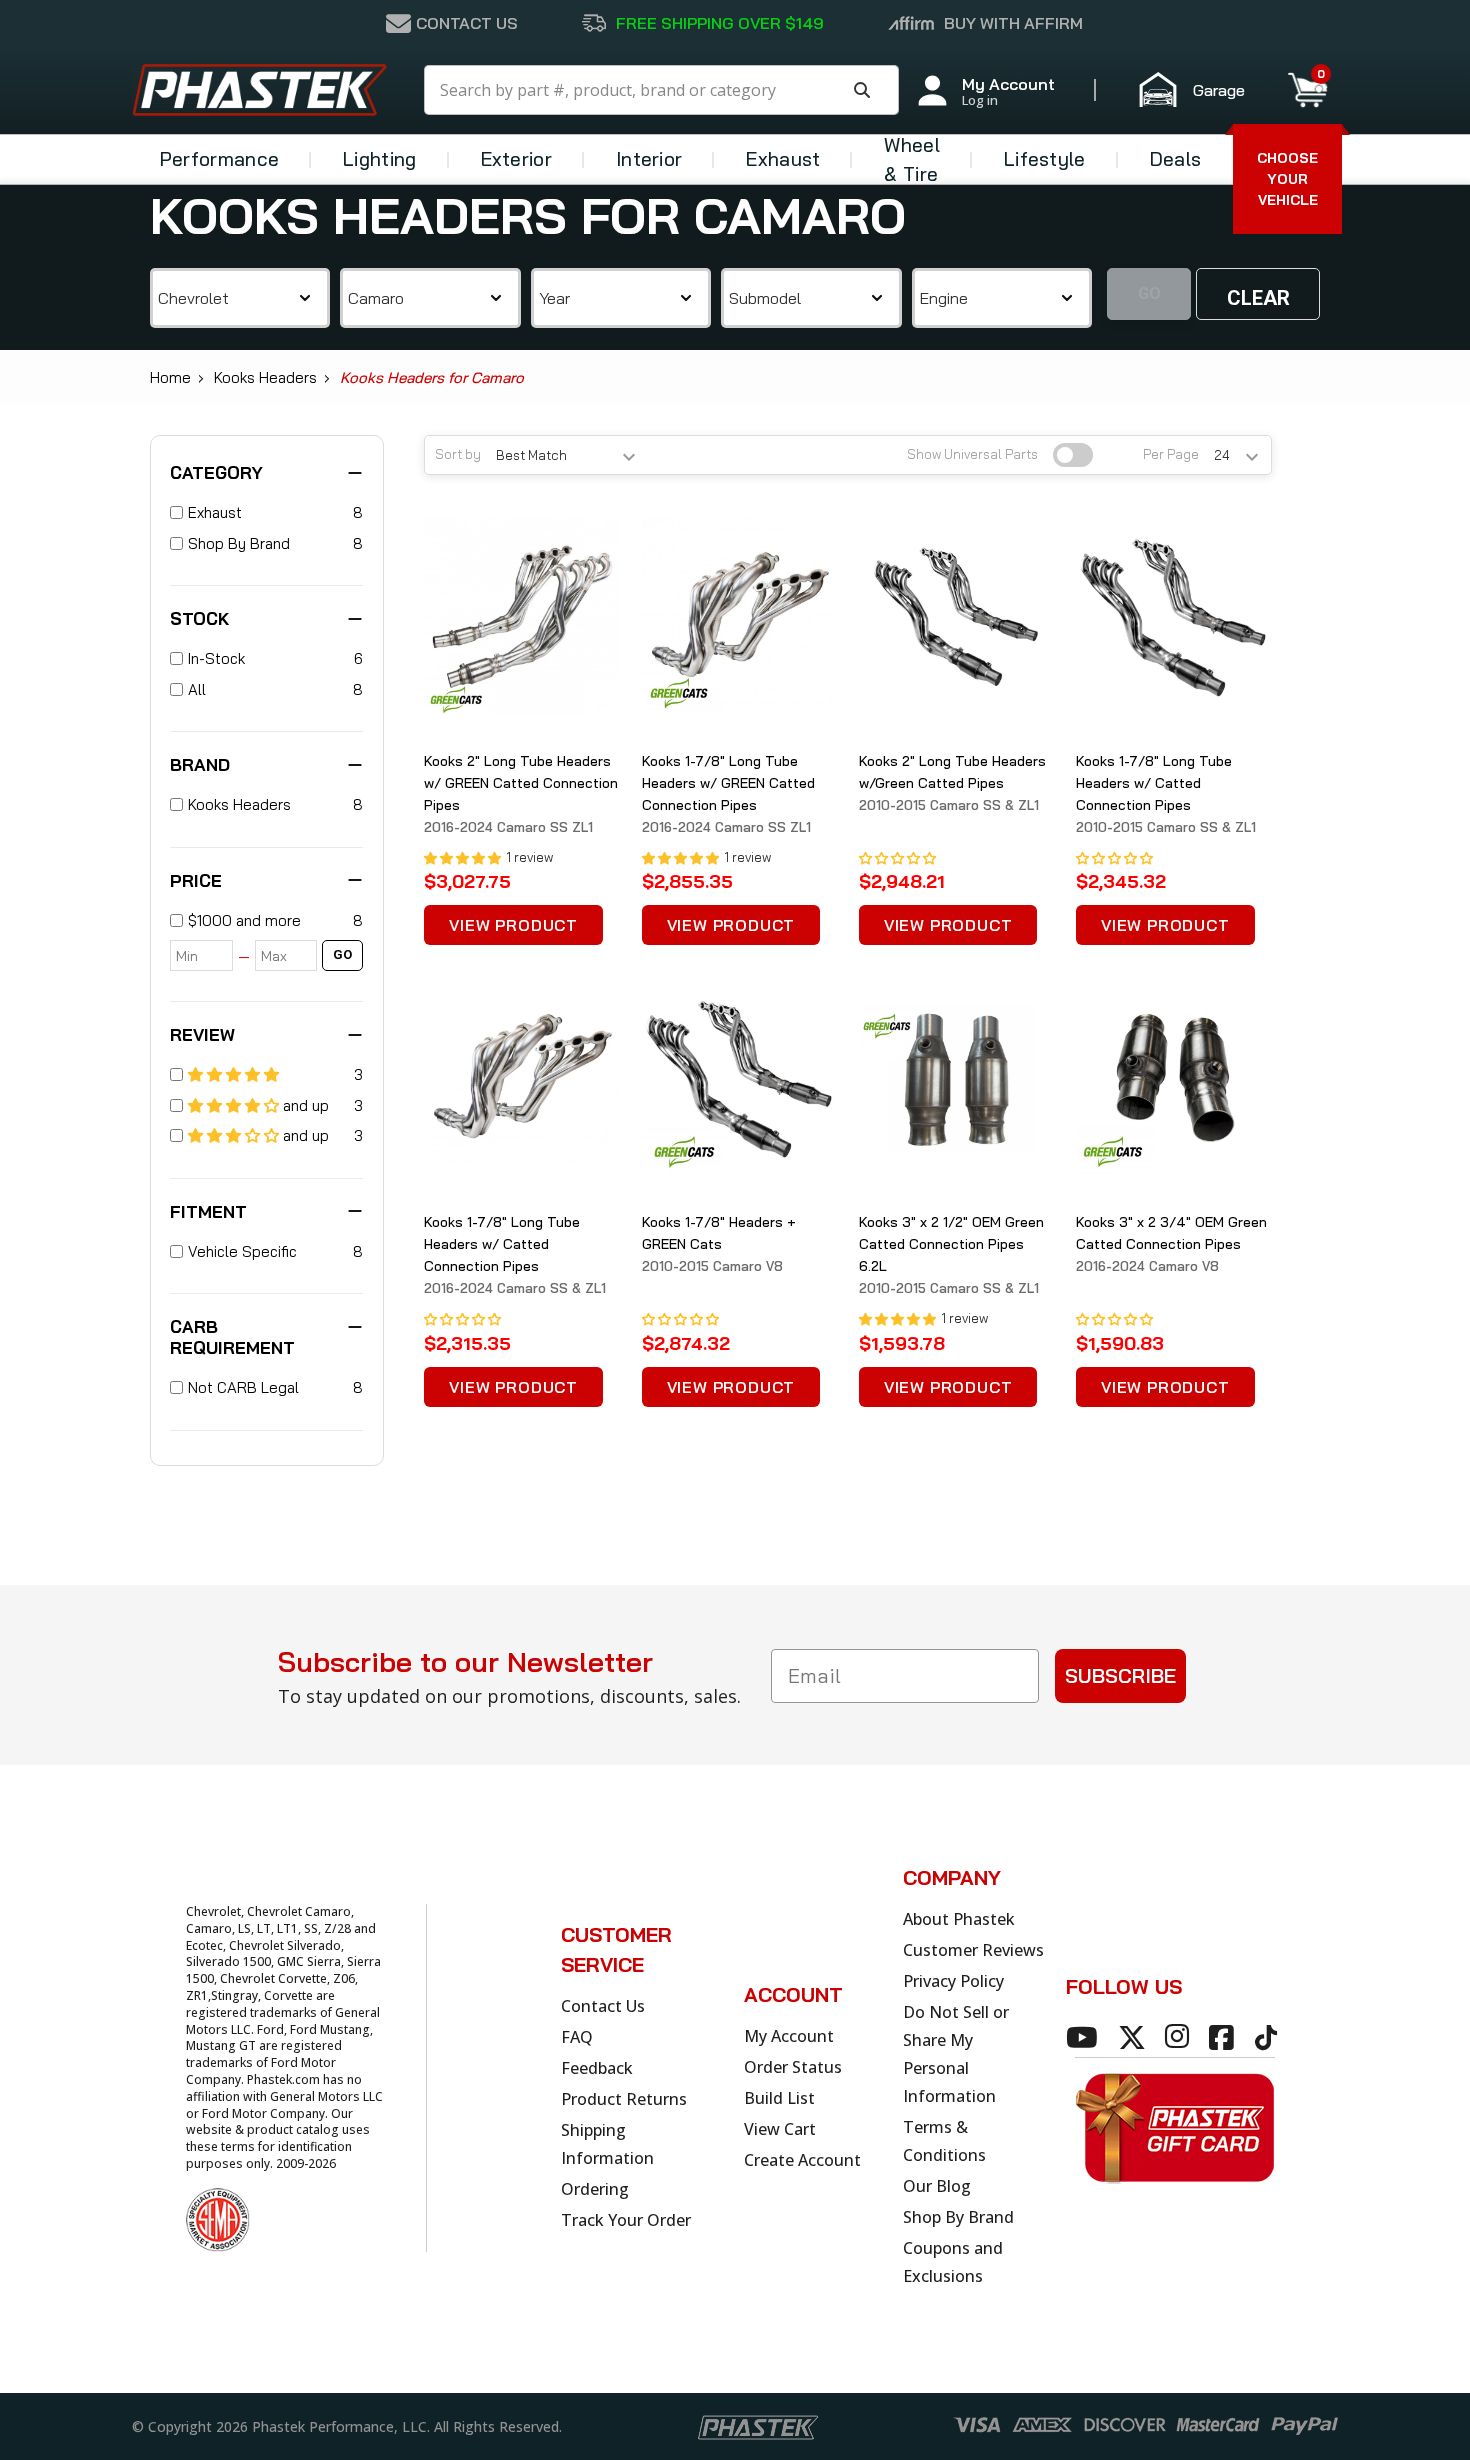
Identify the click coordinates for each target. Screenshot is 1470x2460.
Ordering (595, 2189)
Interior (649, 159)
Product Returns (624, 2099)
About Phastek (959, 1919)
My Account (789, 2036)
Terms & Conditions (944, 2141)
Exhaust (783, 159)
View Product (513, 925)
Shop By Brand (958, 2217)
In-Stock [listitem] (216, 658)
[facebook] (1224, 2037)
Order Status (793, 2067)
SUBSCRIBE (1120, 1675)
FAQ (577, 2037)
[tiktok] (1268, 2037)
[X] (1135, 2037)
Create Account (802, 2160)
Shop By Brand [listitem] (239, 543)
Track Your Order (626, 2220)
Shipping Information (607, 2144)
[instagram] (1180, 2037)
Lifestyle (1045, 159)
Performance (219, 159)
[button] (1200, 90)
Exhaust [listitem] (215, 512)
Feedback (597, 2068)
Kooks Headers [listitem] (239, 804)
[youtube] (1085, 2037)
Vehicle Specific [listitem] (242, 1251)
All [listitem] (197, 689)
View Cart (780, 2129)
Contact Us (603, 2006)
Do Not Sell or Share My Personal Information (956, 2054)
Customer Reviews (973, 1950)
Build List (779, 2098)
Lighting (379, 159)
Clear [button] (1258, 298)
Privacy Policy (953, 1981)
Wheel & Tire (912, 159)
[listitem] (267, 921)
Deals (1176, 159)
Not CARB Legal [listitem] (243, 1387)
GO (342, 954)
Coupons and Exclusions (953, 2262)
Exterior (516, 159)
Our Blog (937, 2186)
